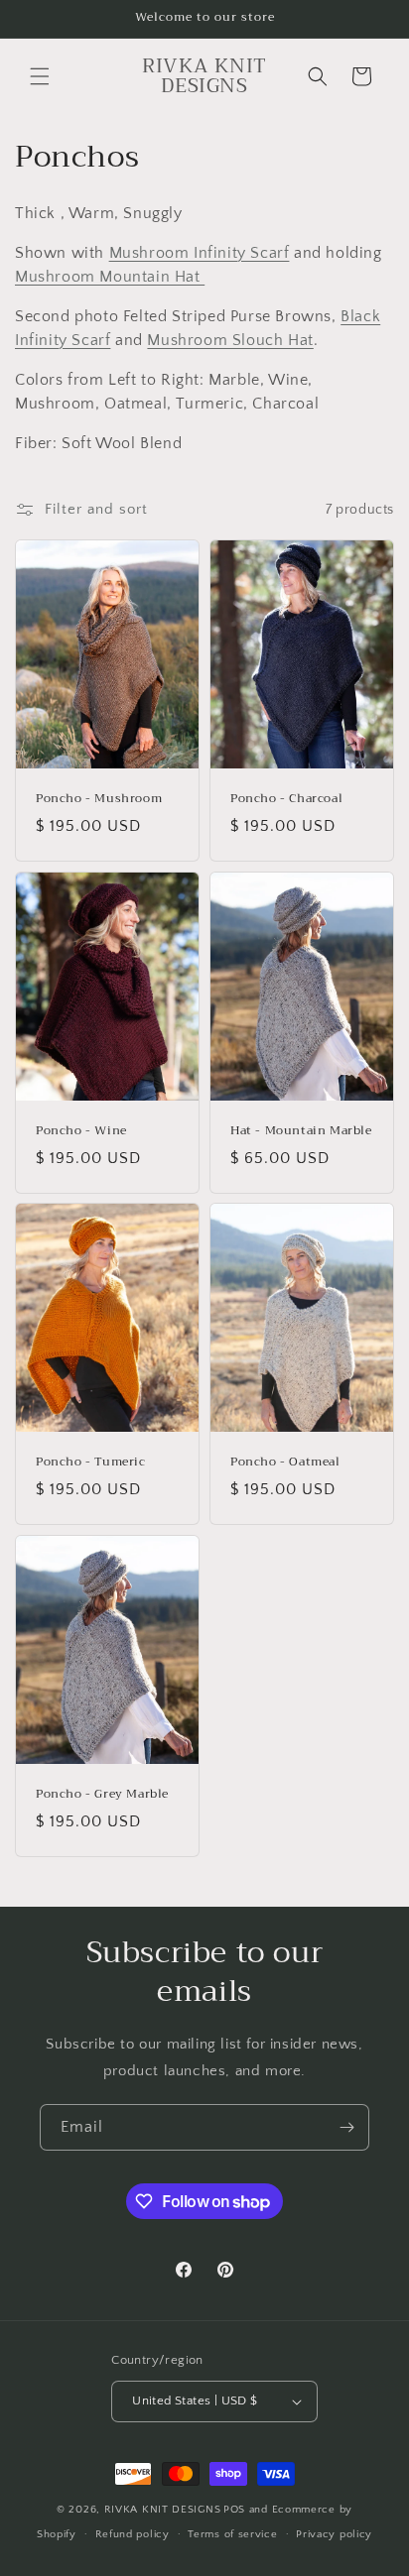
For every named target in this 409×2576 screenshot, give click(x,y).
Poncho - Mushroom (99, 799)
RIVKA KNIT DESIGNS (163, 2510)
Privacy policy (334, 2534)
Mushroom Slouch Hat (230, 340)
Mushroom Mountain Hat (110, 277)
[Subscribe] (346, 2127)
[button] (40, 76)
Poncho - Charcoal (286, 799)
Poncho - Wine (81, 1131)
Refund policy (133, 2534)
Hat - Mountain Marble (301, 1131)
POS (234, 2510)
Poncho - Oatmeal (285, 1463)
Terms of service (232, 2534)
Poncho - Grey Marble (102, 1795)
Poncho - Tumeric (91, 1463)
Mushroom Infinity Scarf (200, 253)
